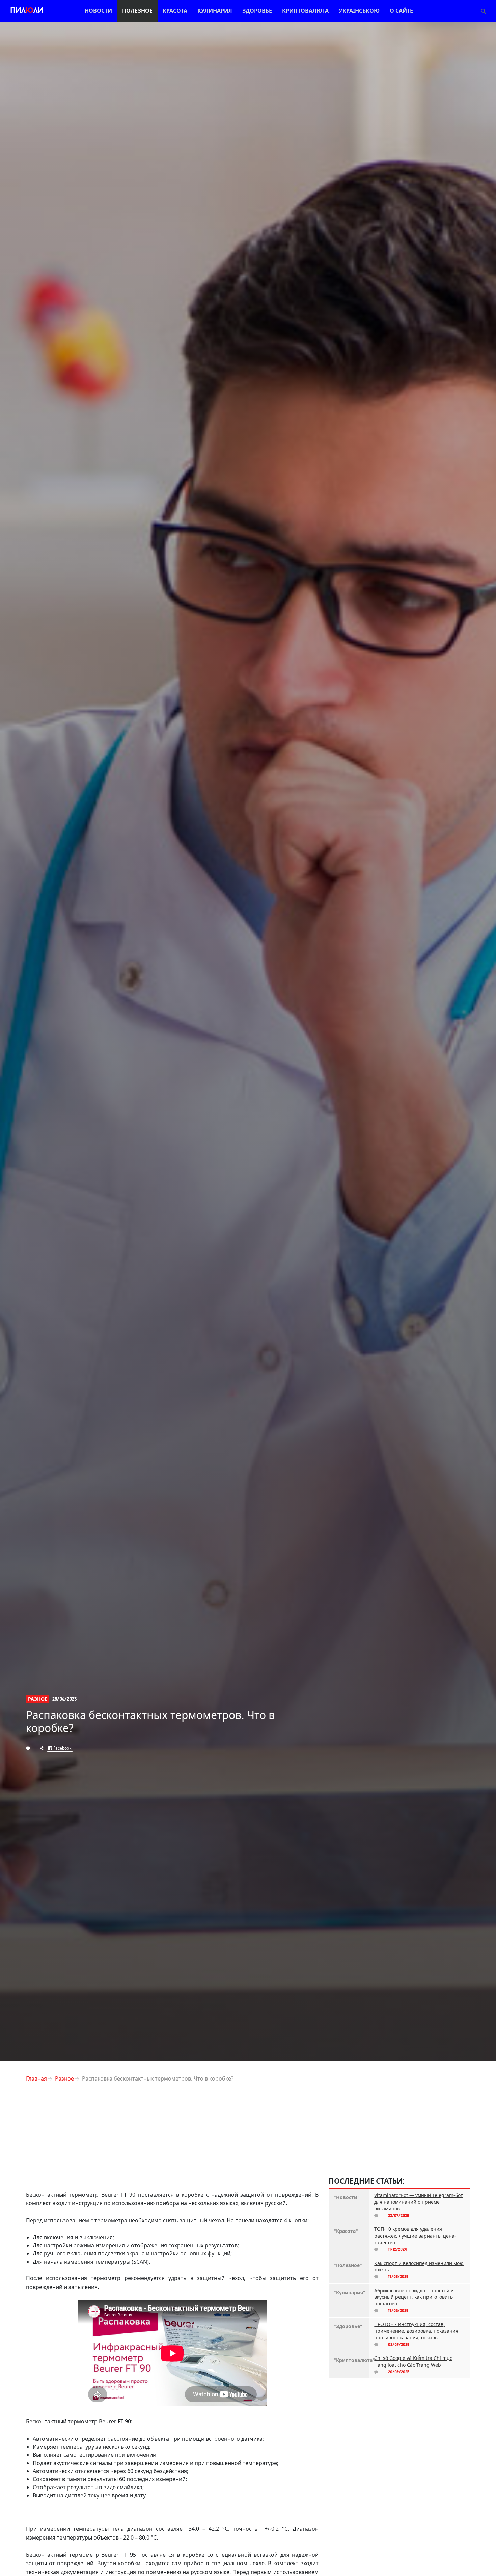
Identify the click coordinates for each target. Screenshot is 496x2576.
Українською (359, 11)
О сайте (401, 11)
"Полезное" (348, 2265)
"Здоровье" (348, 2326)
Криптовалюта (305, 11)
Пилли (27, 11)
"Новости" (347, 2197)
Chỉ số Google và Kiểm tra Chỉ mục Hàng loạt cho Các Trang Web (413, 2361)
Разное (38, 1699)
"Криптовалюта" (349, 2360)
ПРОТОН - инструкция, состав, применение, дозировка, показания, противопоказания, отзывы (417, 2331)
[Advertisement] (172, 2135)
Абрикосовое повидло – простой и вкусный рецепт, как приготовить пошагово (414, 2297)
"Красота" (346, 2231)
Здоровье (257, 11)
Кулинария (215, 11)
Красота (175, 11)
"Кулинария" (349, 2292)
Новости (98, 11)
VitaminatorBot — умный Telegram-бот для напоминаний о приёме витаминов (419, 2202)
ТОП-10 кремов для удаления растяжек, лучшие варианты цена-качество (415, 2236)
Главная (36, 2078)
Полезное (137, 11)
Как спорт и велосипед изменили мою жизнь (419, 2266)
